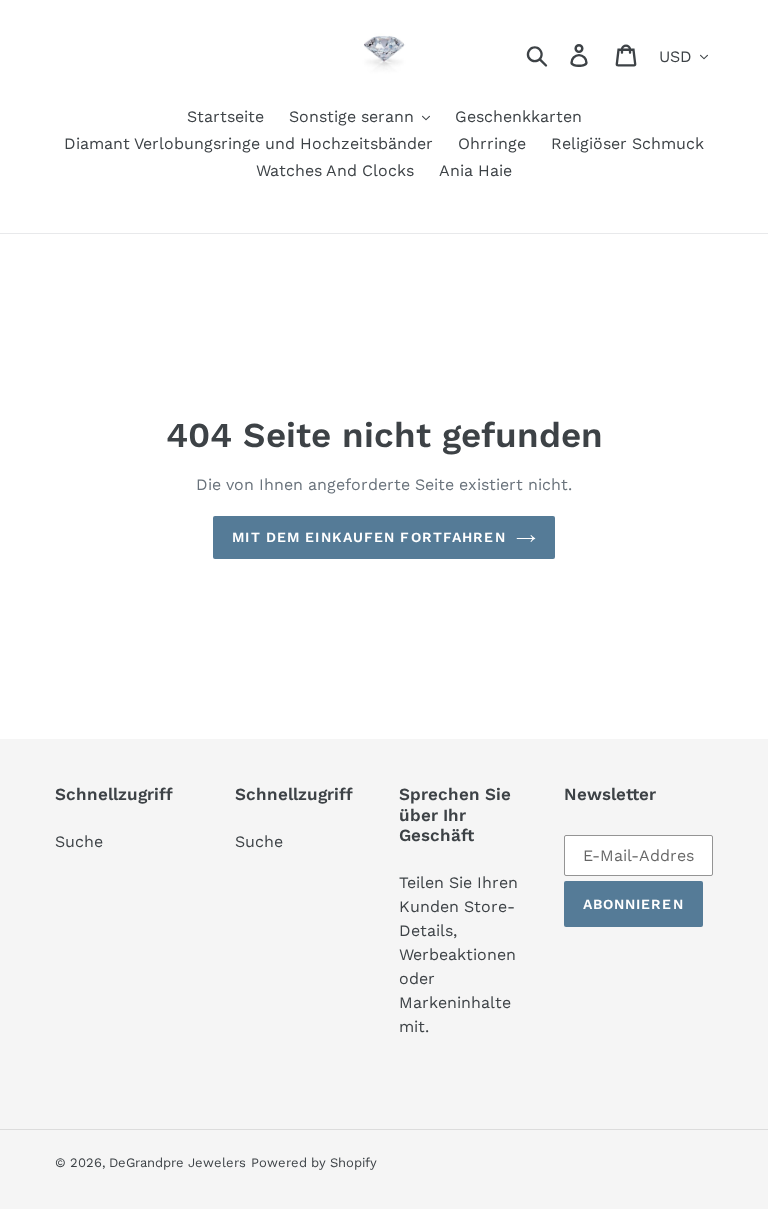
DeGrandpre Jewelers (177, 1162)
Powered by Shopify (314, 1162)
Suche (79, 841)
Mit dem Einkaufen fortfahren (368, 537)
